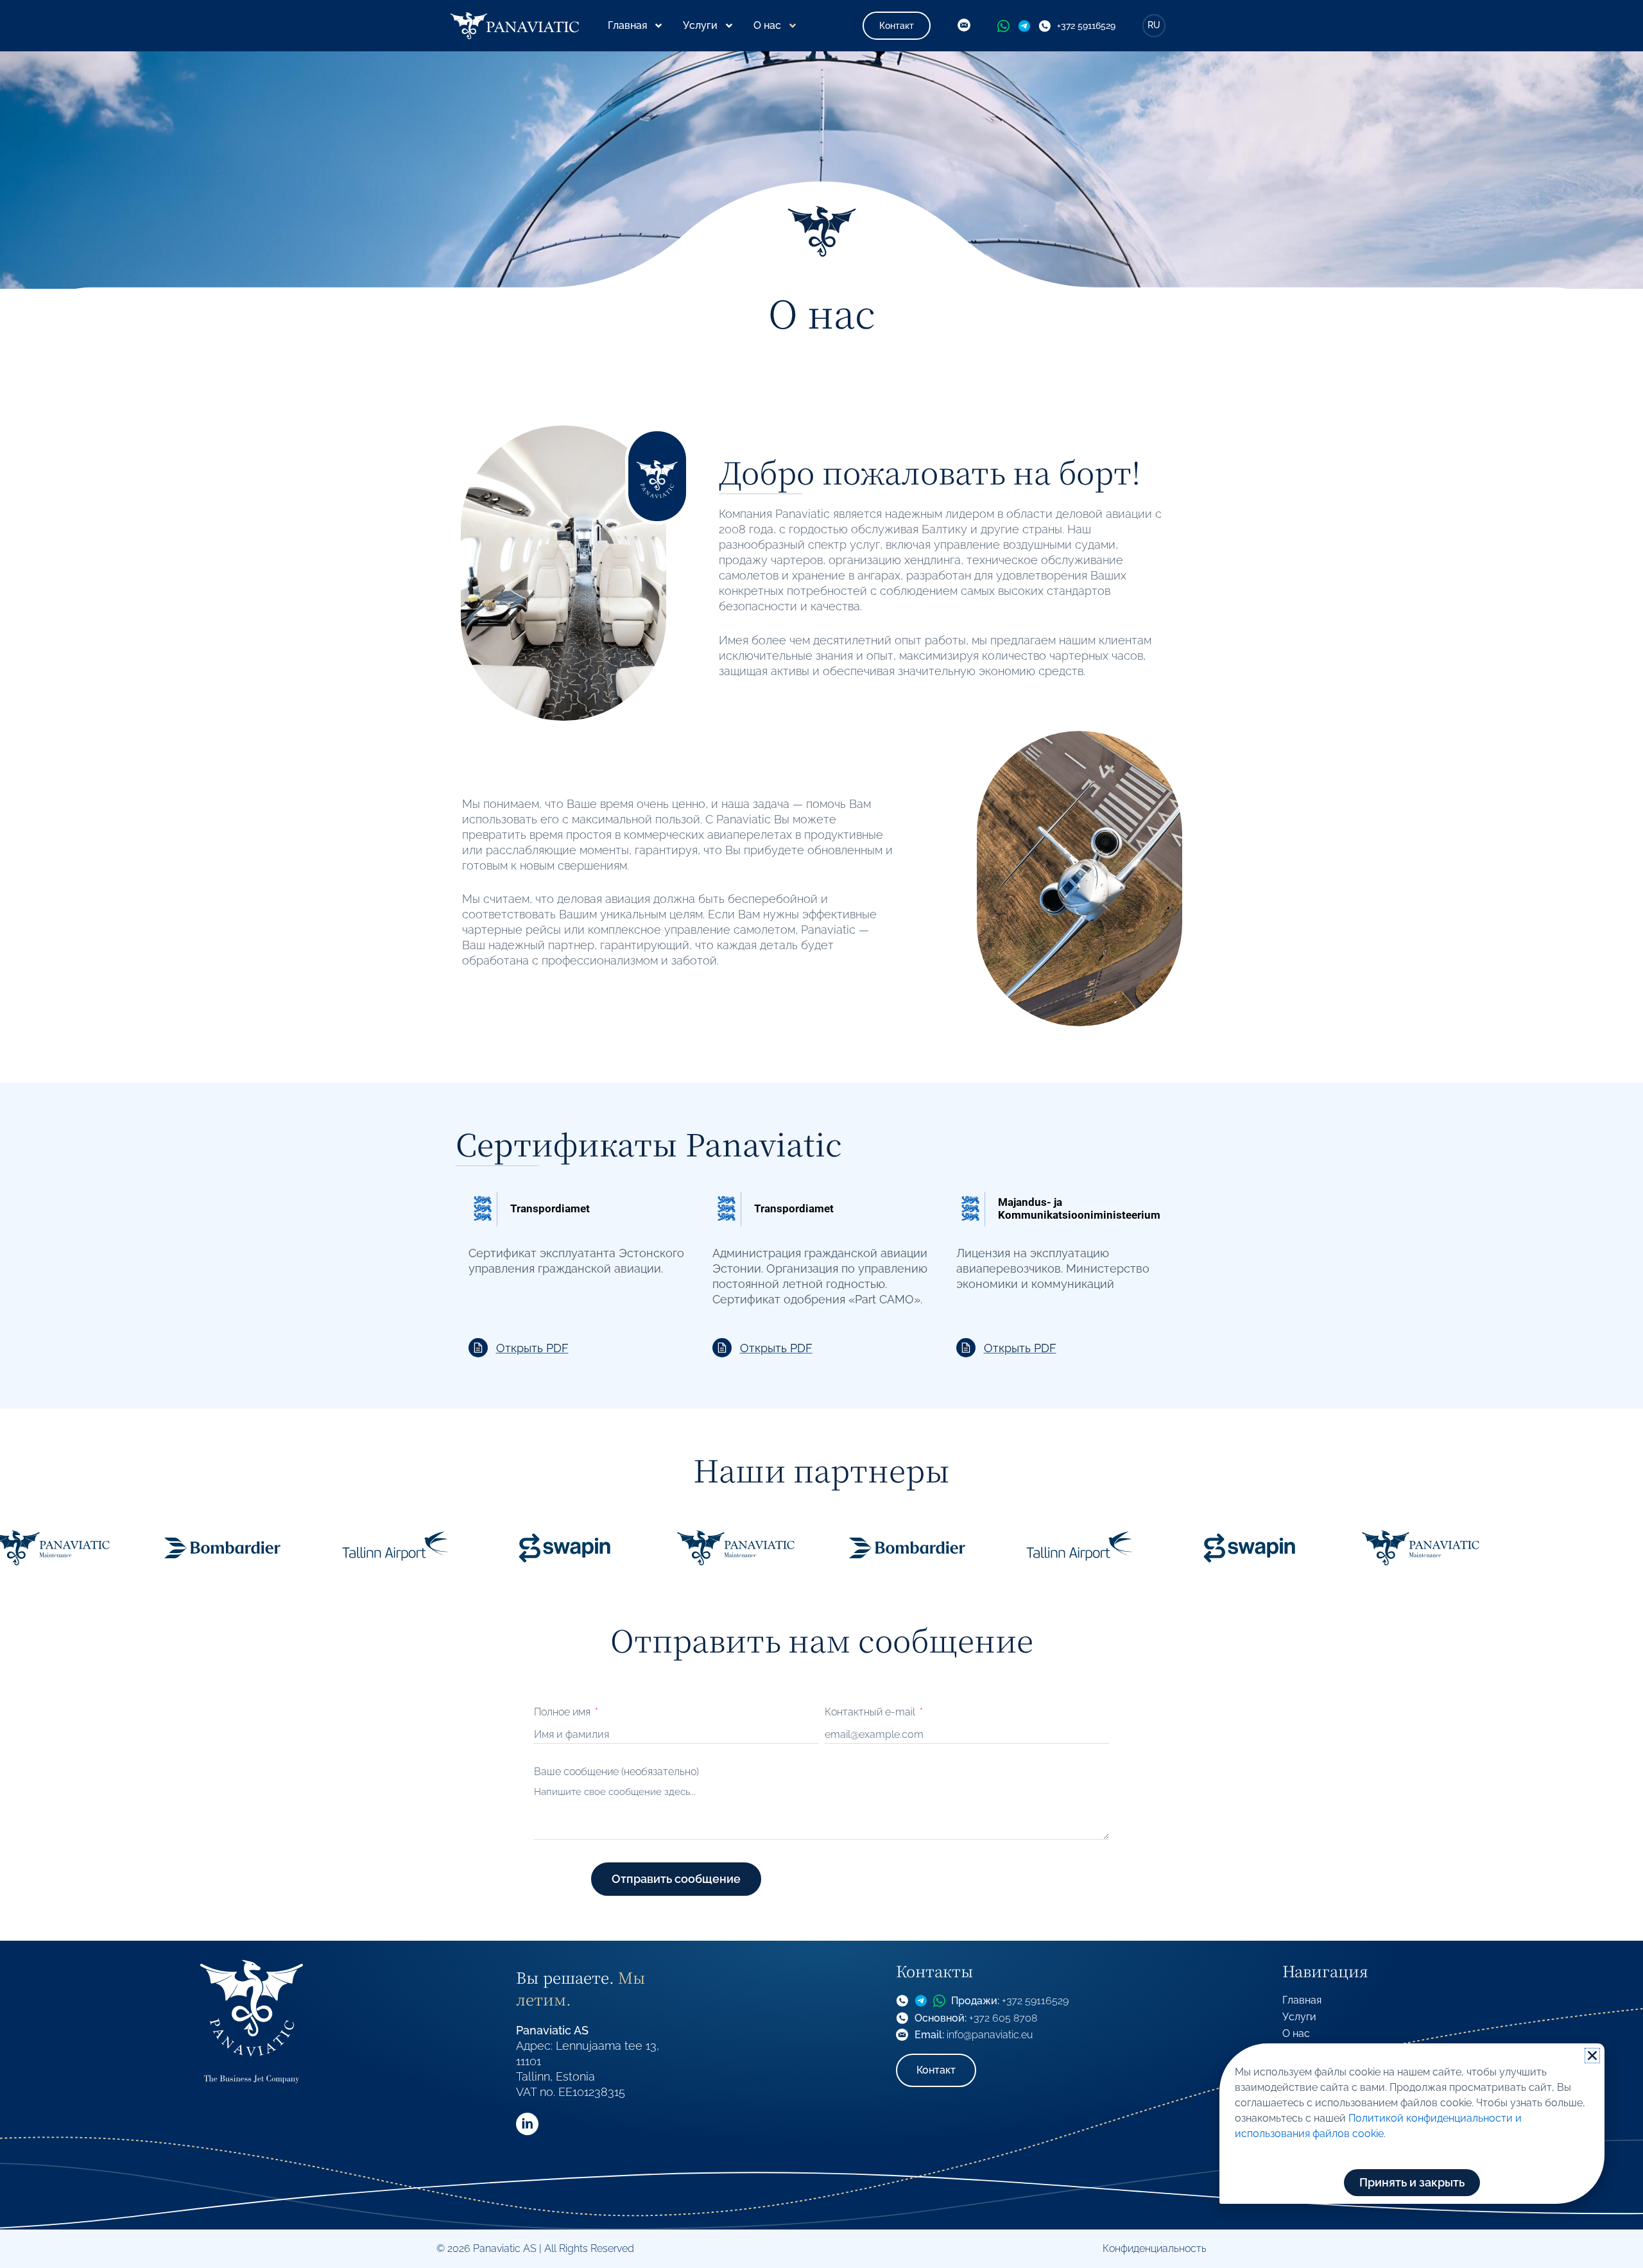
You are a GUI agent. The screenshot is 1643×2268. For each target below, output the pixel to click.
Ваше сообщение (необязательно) (616, 1772)
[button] (1592, 2056)
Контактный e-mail (871, 1712)
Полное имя (563, 1712)
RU (1154, 25)
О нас (767, 25)
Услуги (700, 25)
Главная (627, 25)
